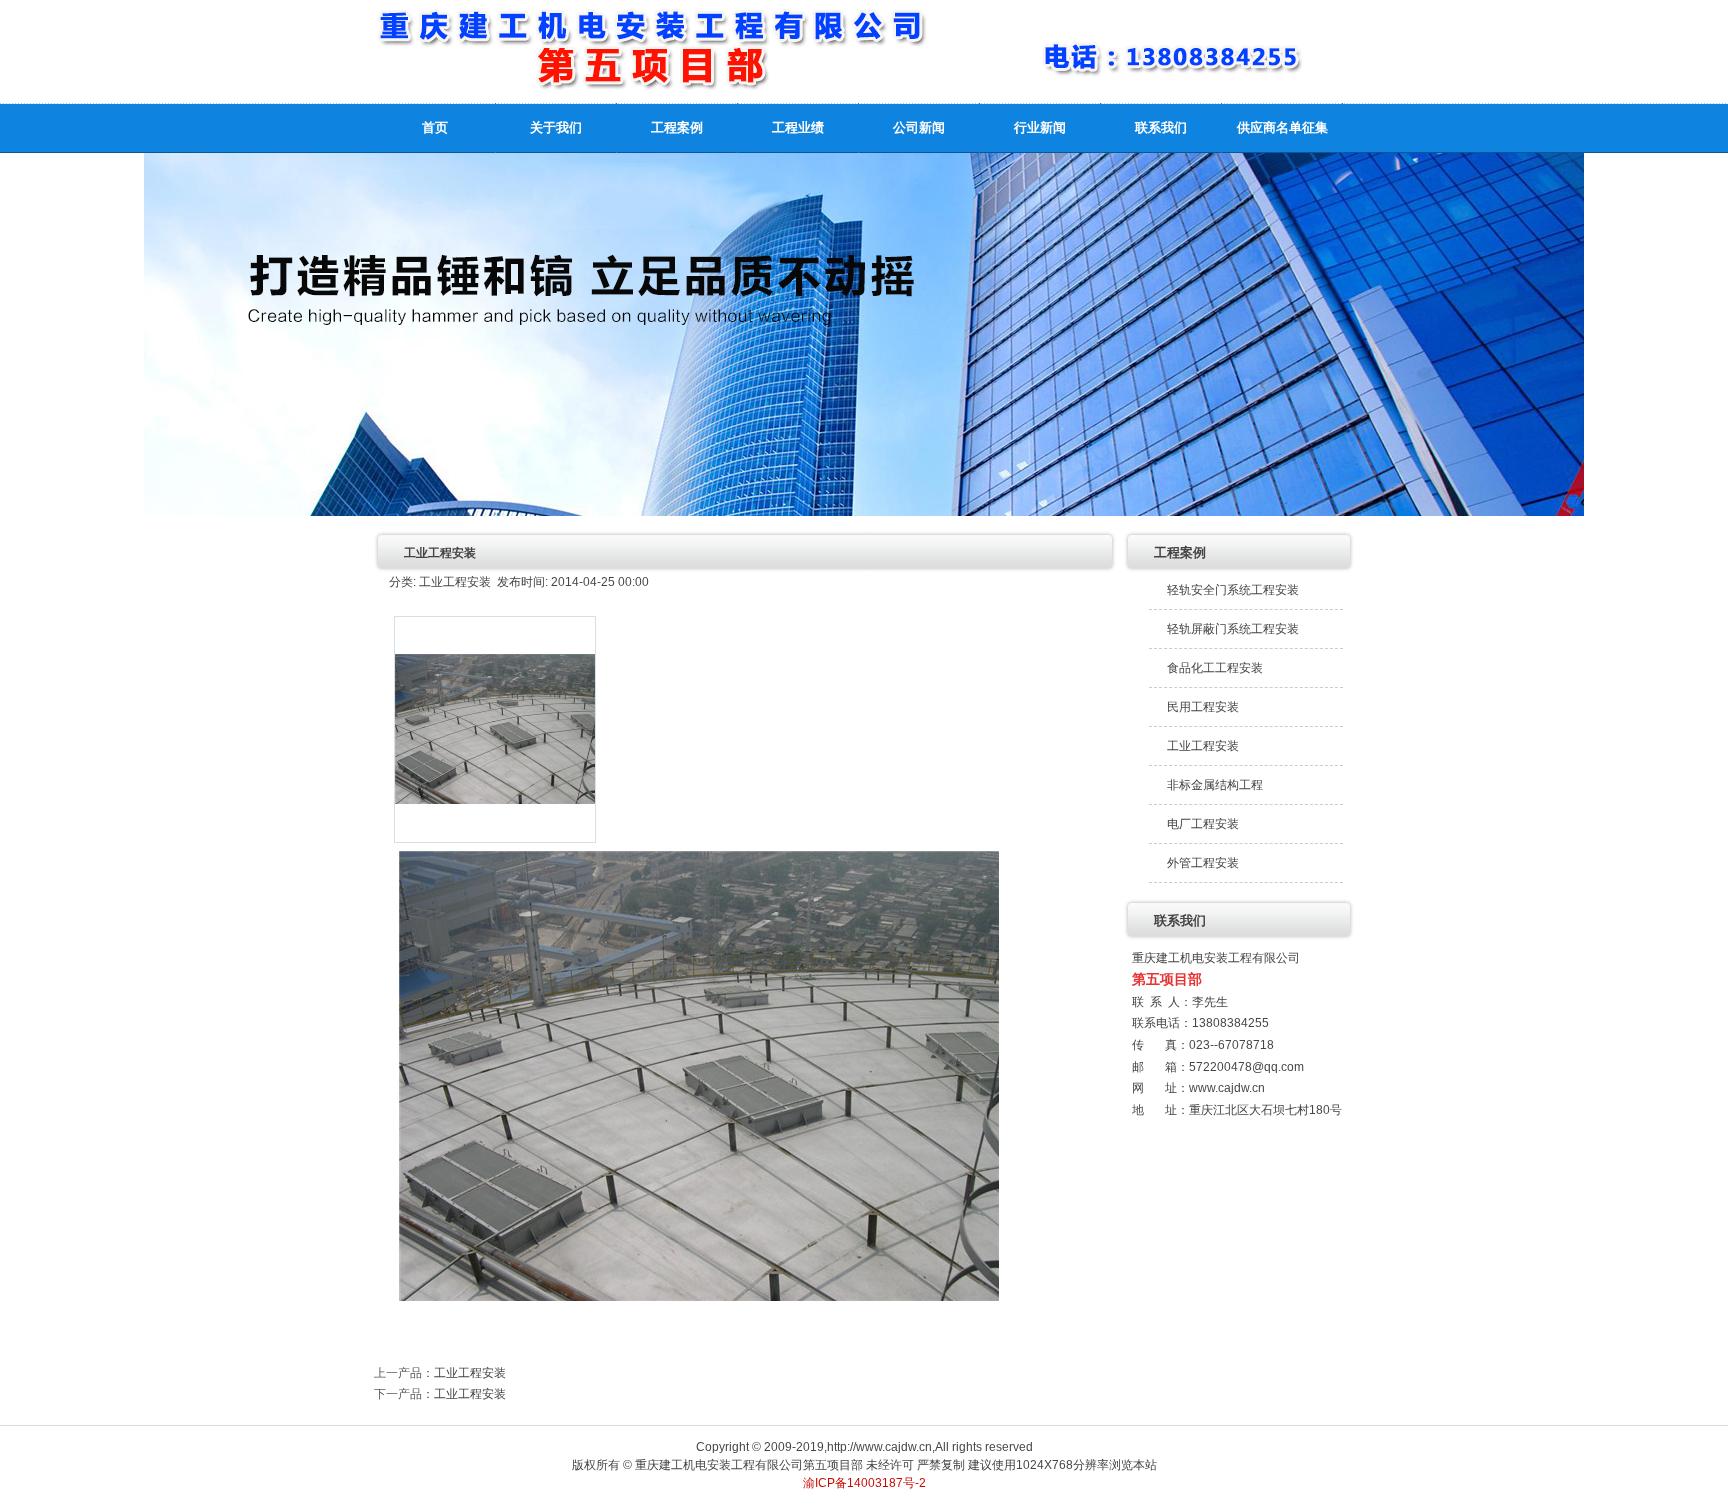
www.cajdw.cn (1227, 1088)
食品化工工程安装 (1215, 668)
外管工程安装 (1203, 863)
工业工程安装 (470, 1373)
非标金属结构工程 (1215, 785)
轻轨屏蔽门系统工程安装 (1233, 629)
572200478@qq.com (1246, 1067)
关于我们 (556, 127)
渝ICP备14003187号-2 (864, 1483)
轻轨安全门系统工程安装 (1233, 590)
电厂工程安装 (1203, 824)
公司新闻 (919, 127)
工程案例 (677, 127)
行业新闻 (1040, 127)
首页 (435, 127)
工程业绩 (798, 127)
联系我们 (1161, 127)
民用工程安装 (1203, 707)
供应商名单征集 (1282, 127)
